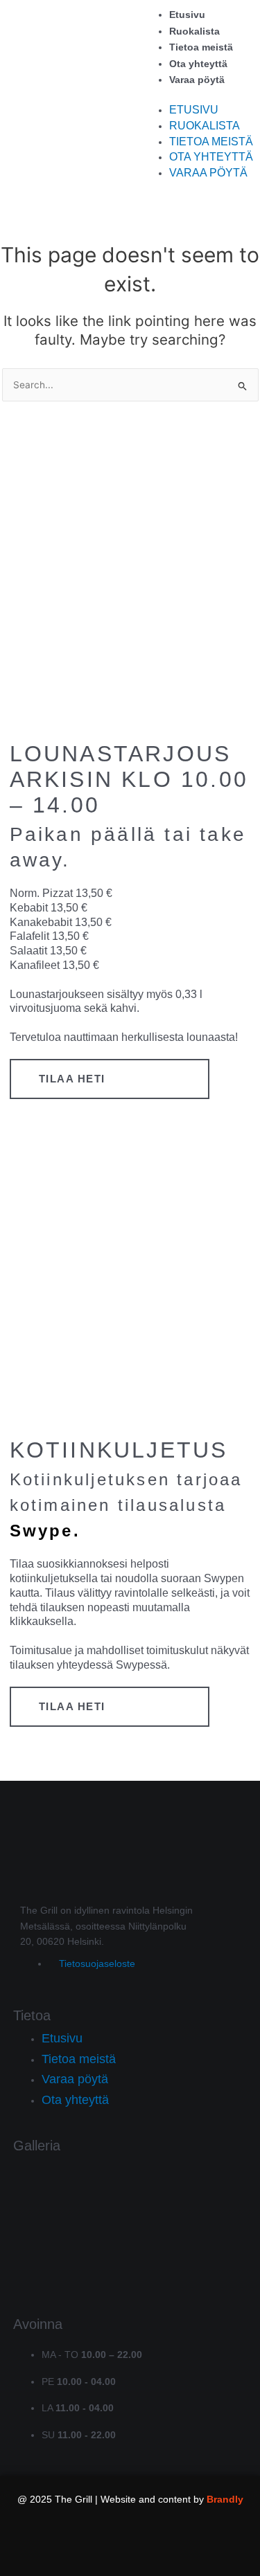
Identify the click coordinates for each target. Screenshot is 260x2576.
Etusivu (187, 15)
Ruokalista (194, 31)
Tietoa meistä (201, 47)
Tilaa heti (72, 1079)
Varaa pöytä (197, 80)
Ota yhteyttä (198, 64)
